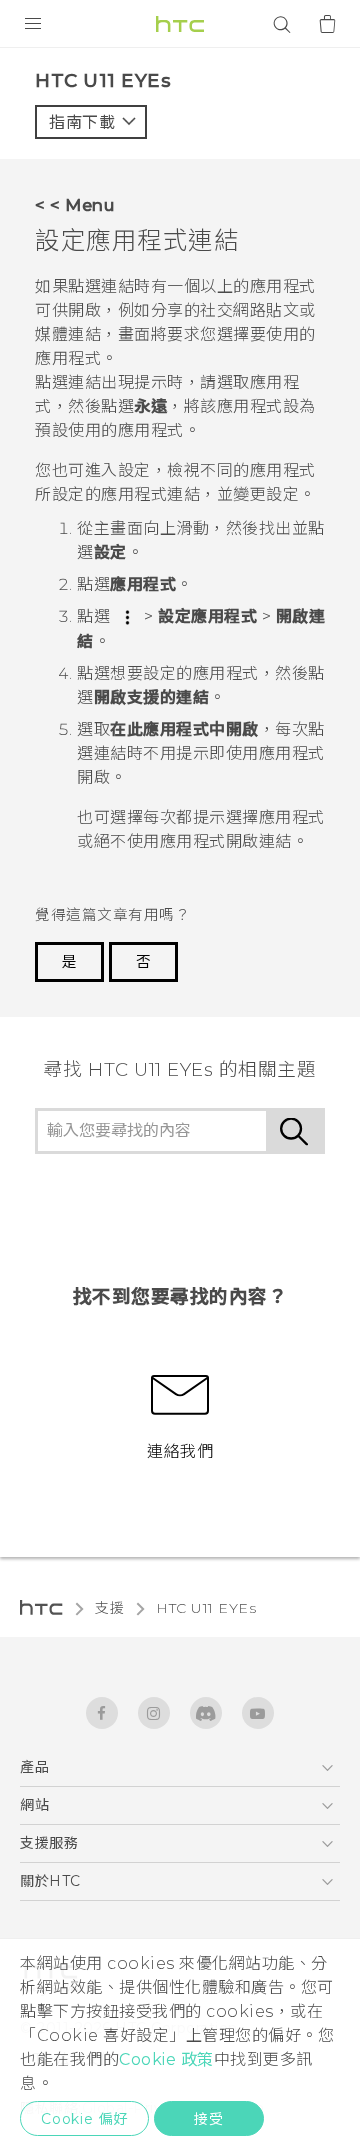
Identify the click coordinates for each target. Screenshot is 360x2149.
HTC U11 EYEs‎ (206, 1608)
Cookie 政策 (166, 2059)
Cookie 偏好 (84, 2119)
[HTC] (180, 24)
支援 (109, 1608)
